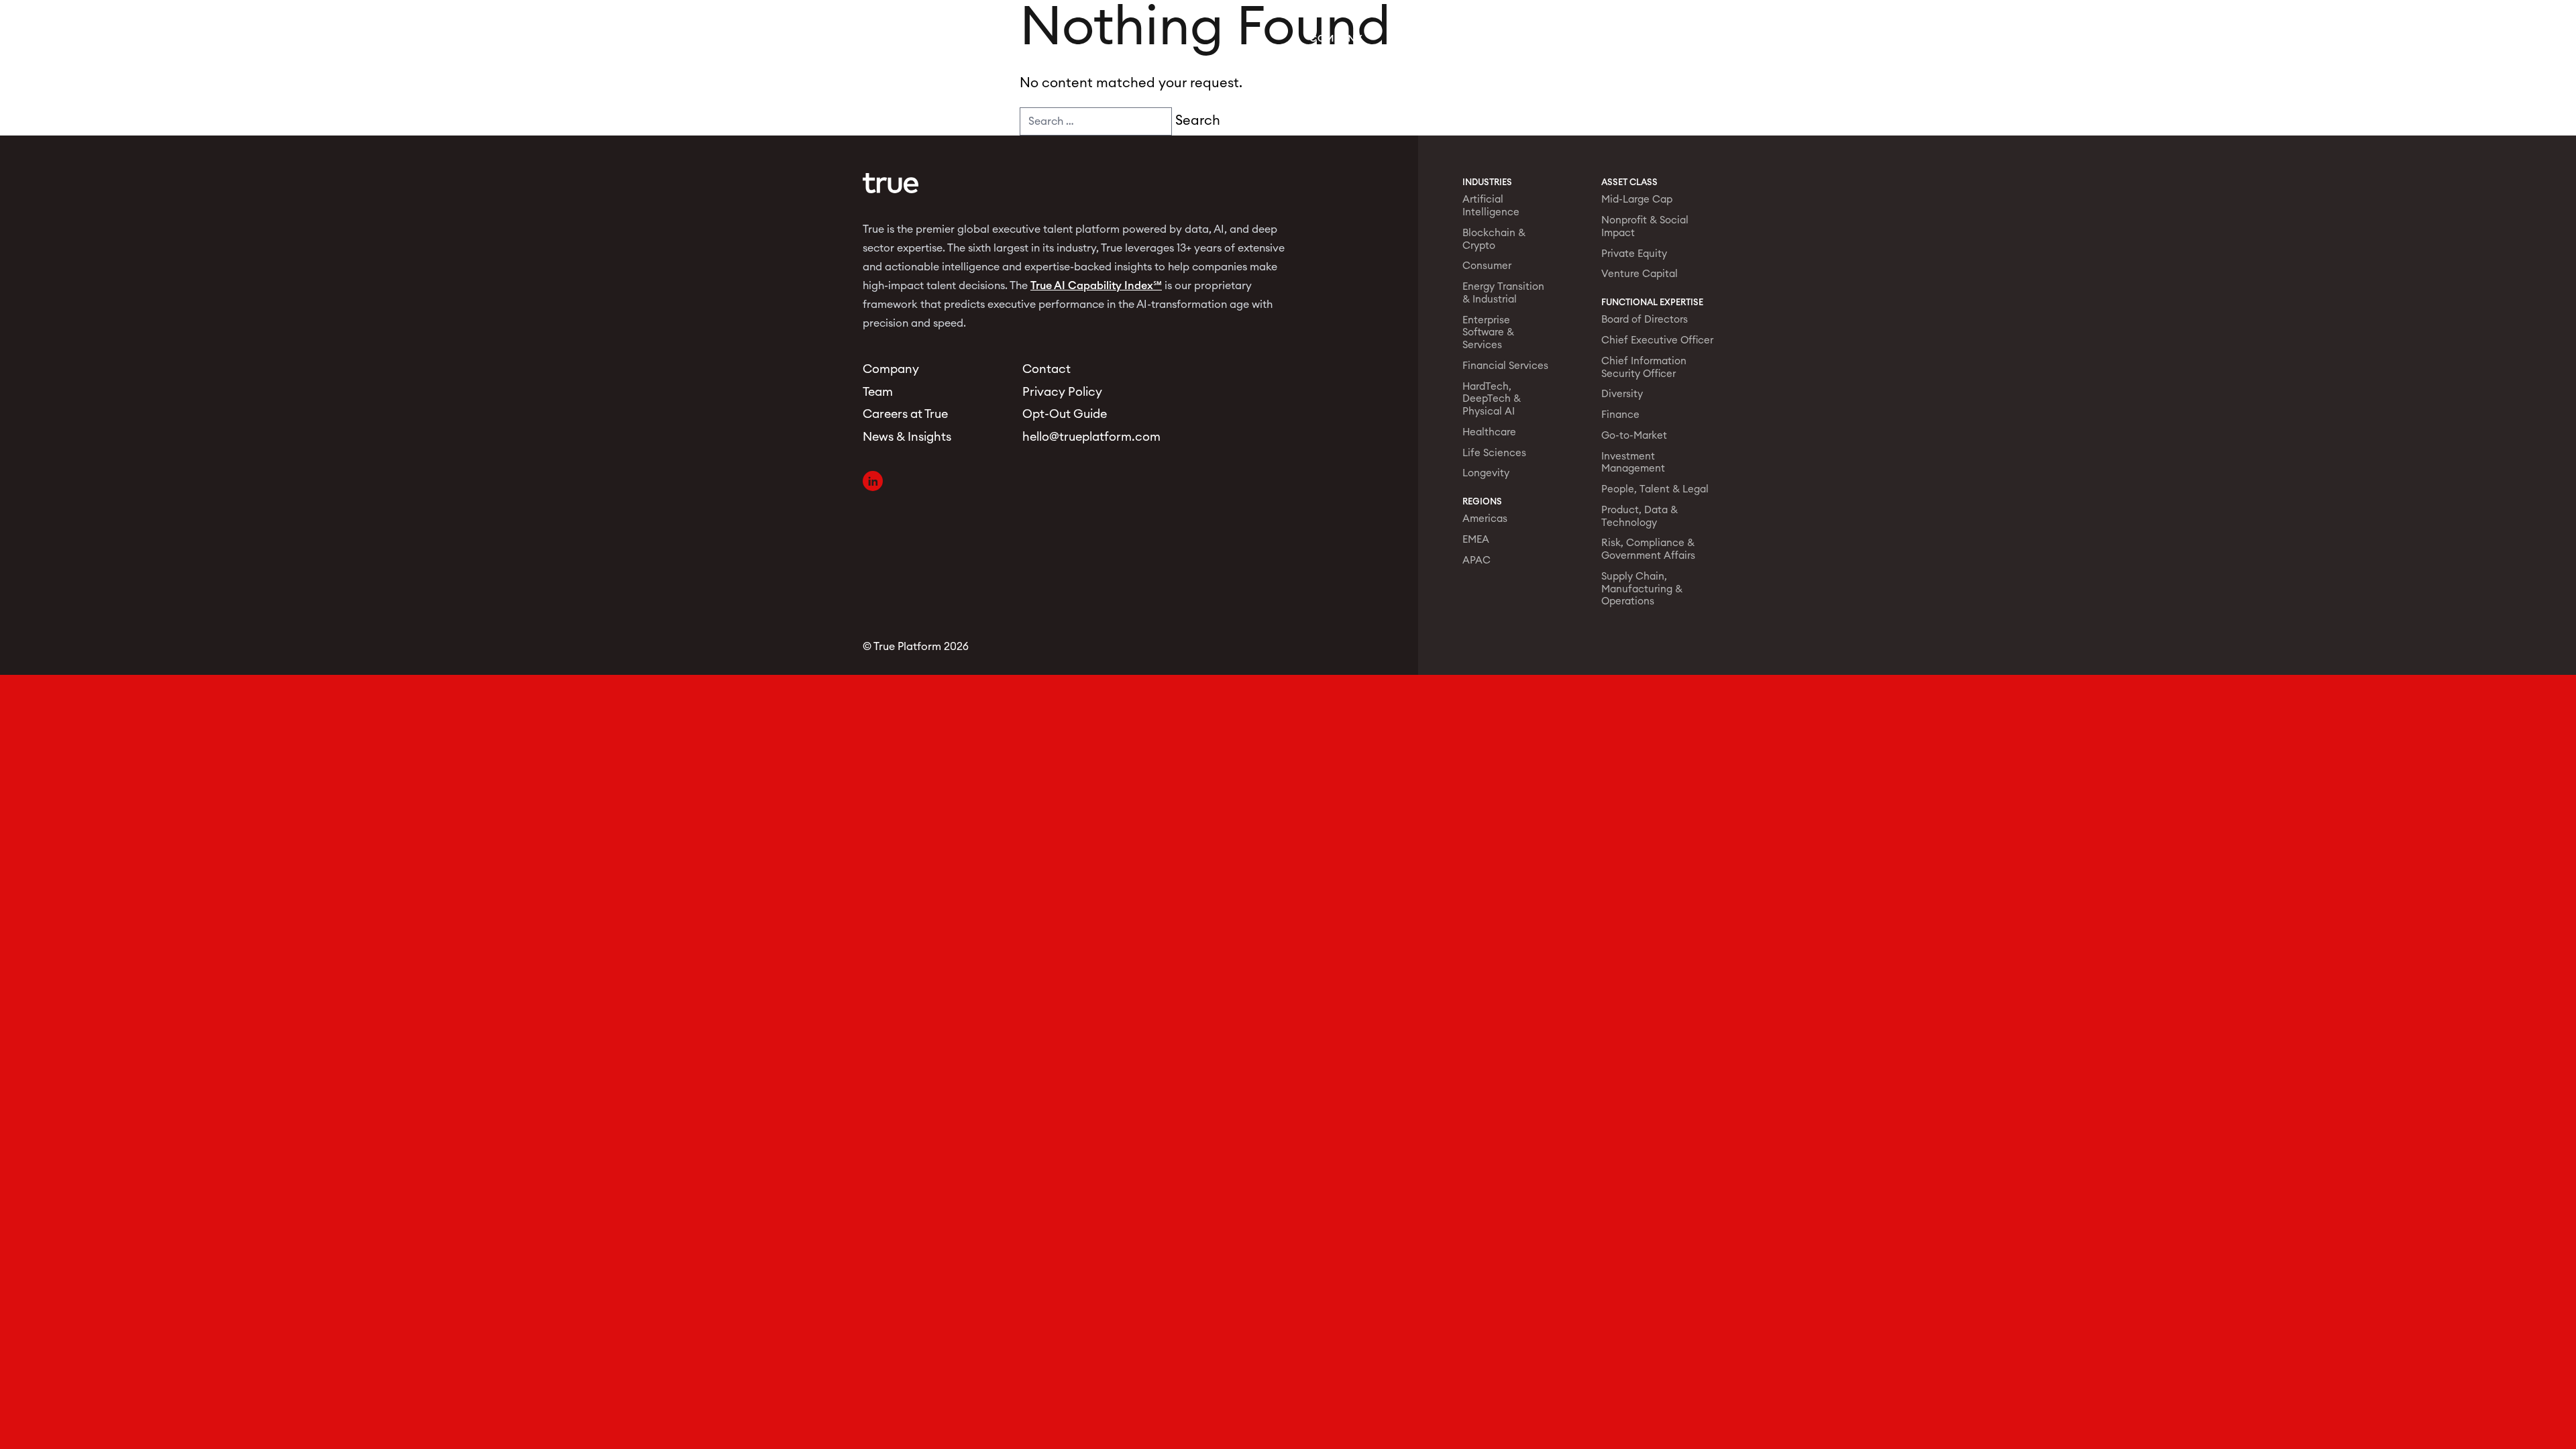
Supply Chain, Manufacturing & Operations (1642, 589)
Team (1404, 39)
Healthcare (1489, 432)
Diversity (1622, 394)
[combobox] (1096, 121)
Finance (1620, 415)
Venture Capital (1640, 274)
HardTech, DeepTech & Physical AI (1492, 399)
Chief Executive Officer (1657, 340)
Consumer (1487, 266)
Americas (1485, 519)
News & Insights (1579, 39)
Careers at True (905, 414)
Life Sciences (1494, 453)
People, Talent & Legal (1655, 489)
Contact (1679, 39)
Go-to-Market (1634, 436)
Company (1336, 39)
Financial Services (1505, 366)
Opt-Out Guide (1065, 414)
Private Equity (1634, 254)
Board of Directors (1645, 320)
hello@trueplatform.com (1086, 437)
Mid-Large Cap (1637, 200)
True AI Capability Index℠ (1096, 286)
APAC (1477, 560)
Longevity (1486, 473)
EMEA (1476, 540)
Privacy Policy (1062, 392)
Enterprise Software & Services (1488, 333)
